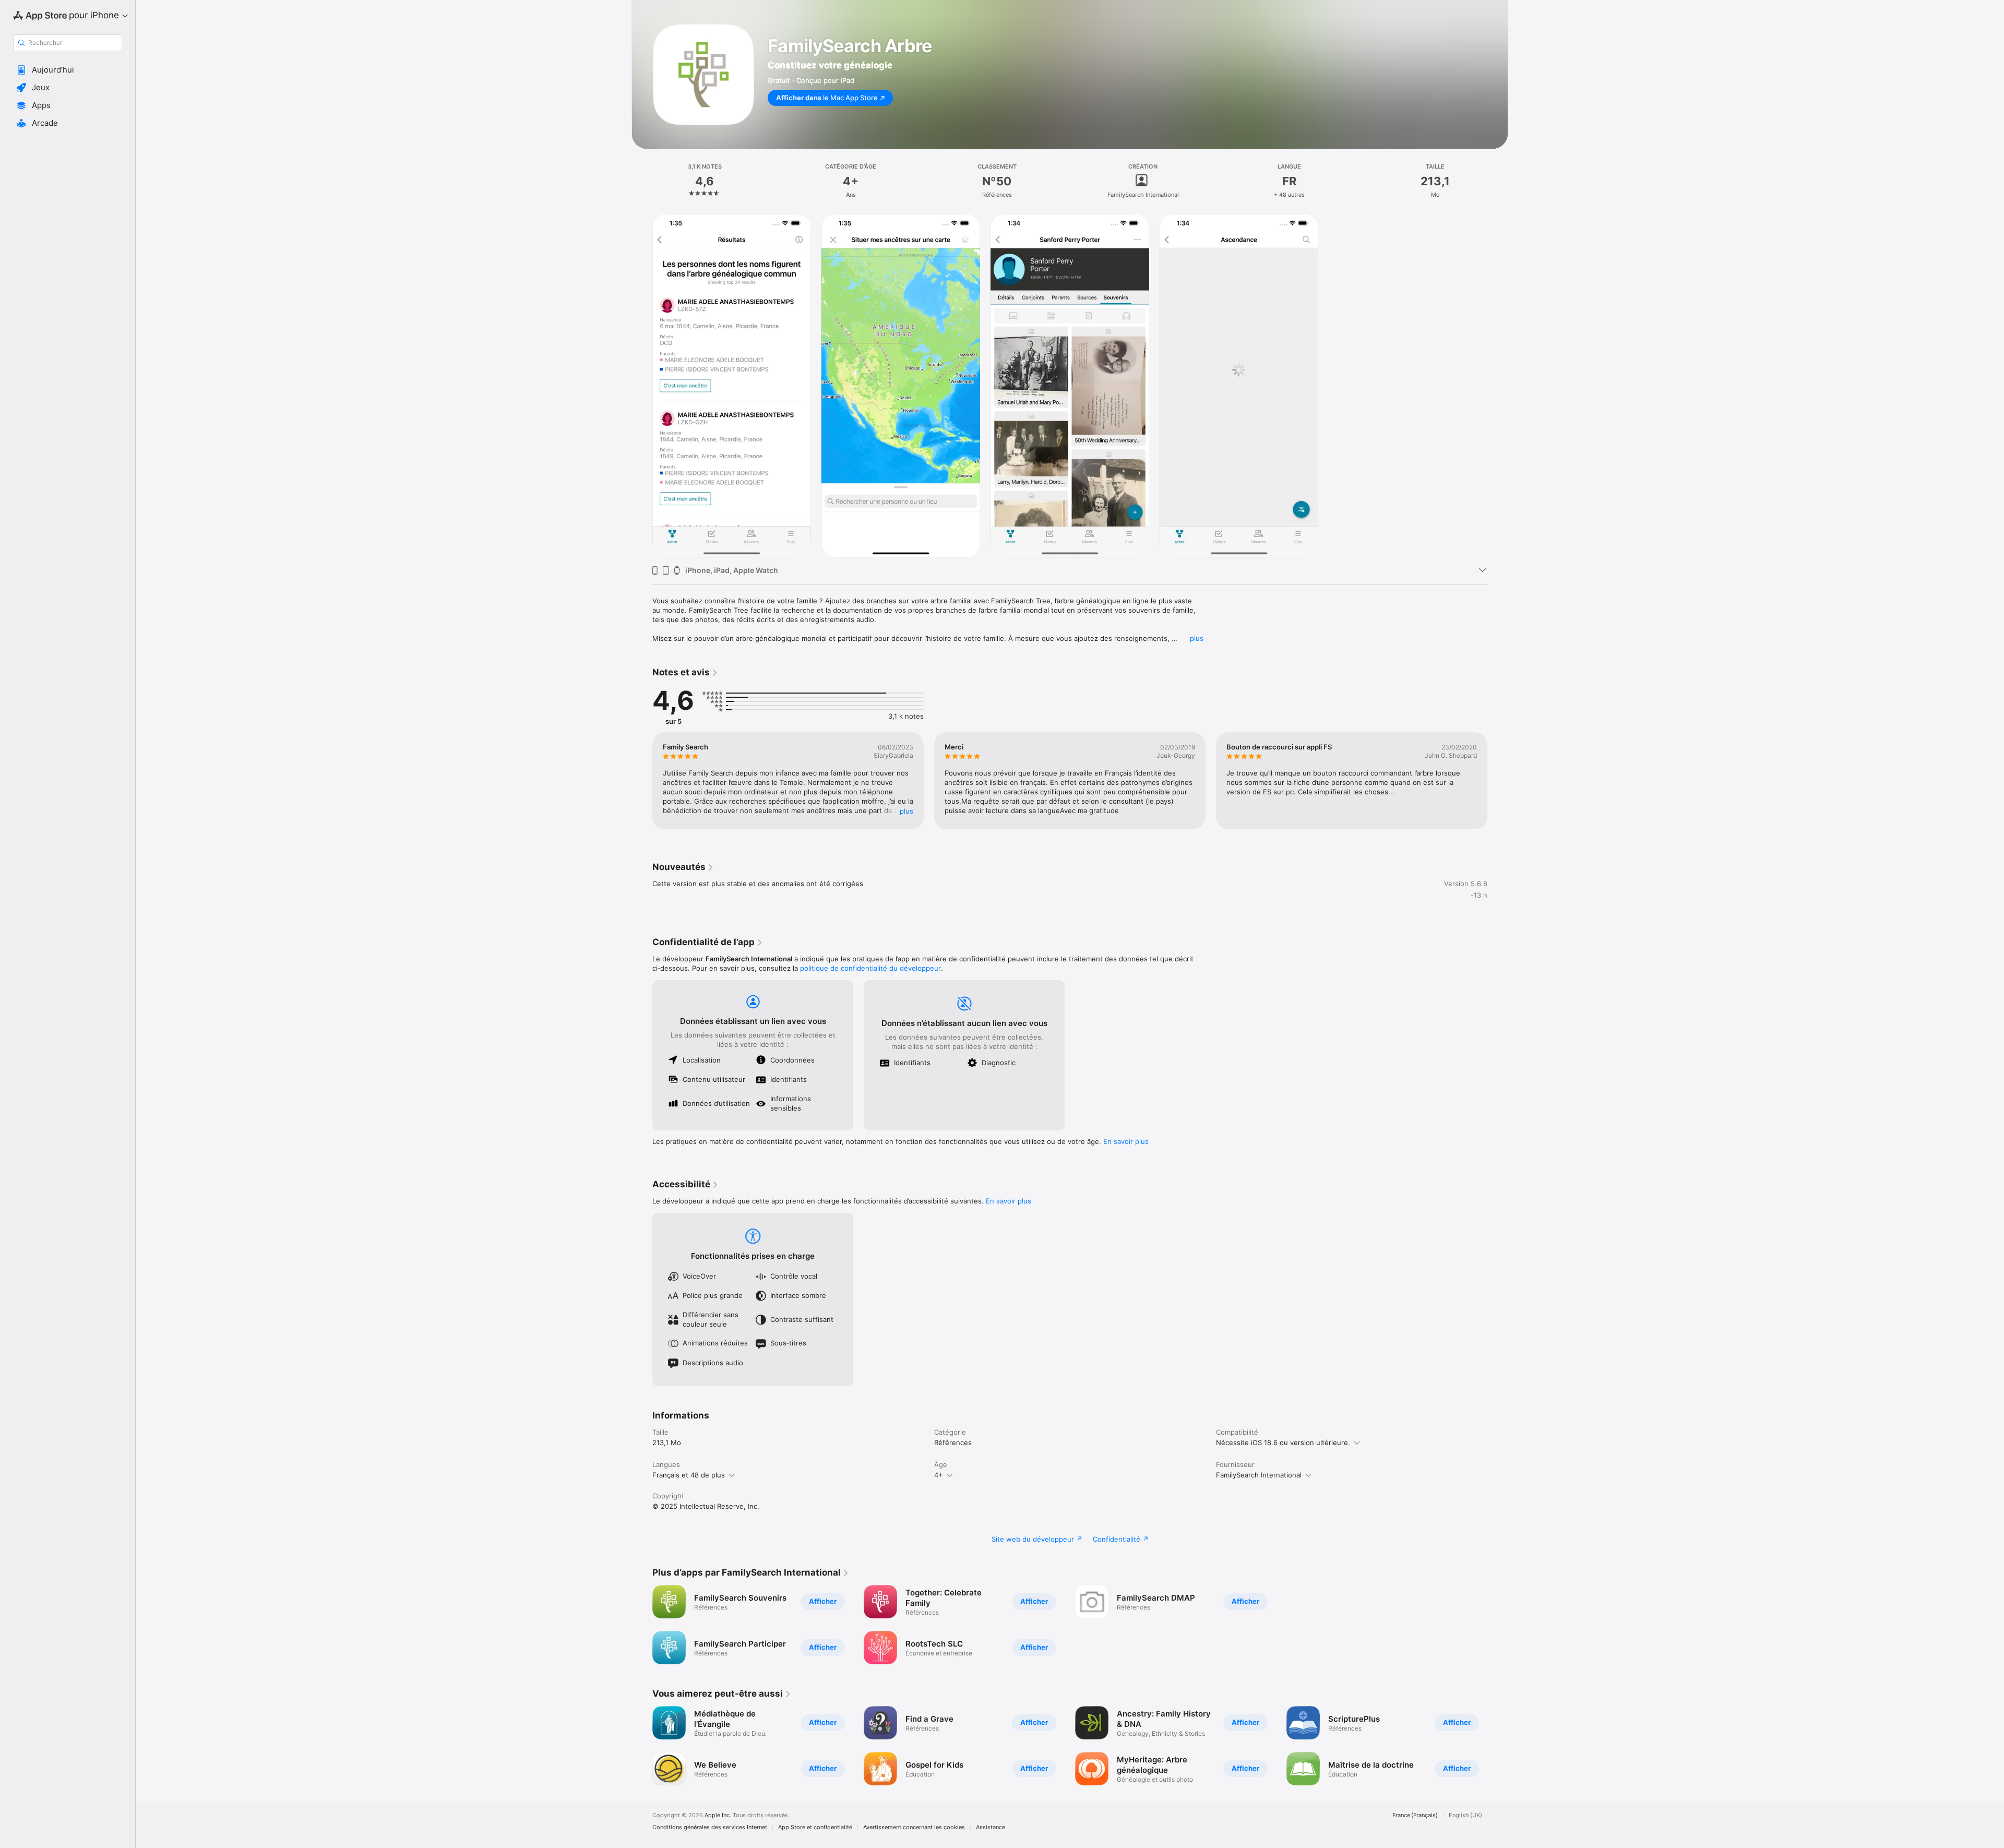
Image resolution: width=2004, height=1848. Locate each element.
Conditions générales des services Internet (710, 1827)
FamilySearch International (1259, 1475)
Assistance (991, 1827)
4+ (939, 1475)
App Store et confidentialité (815, 1827)
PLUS (906, 811)
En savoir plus (1126, 1141)
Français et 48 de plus (689, 1475)
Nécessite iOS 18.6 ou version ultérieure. (1283, 1442)
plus (1197, 638)
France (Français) (1415, 1815)
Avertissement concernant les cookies (914, 1827)
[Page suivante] (1498, 781)
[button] (68, 70)
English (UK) (1465, 1815)
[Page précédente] (642, 781)
